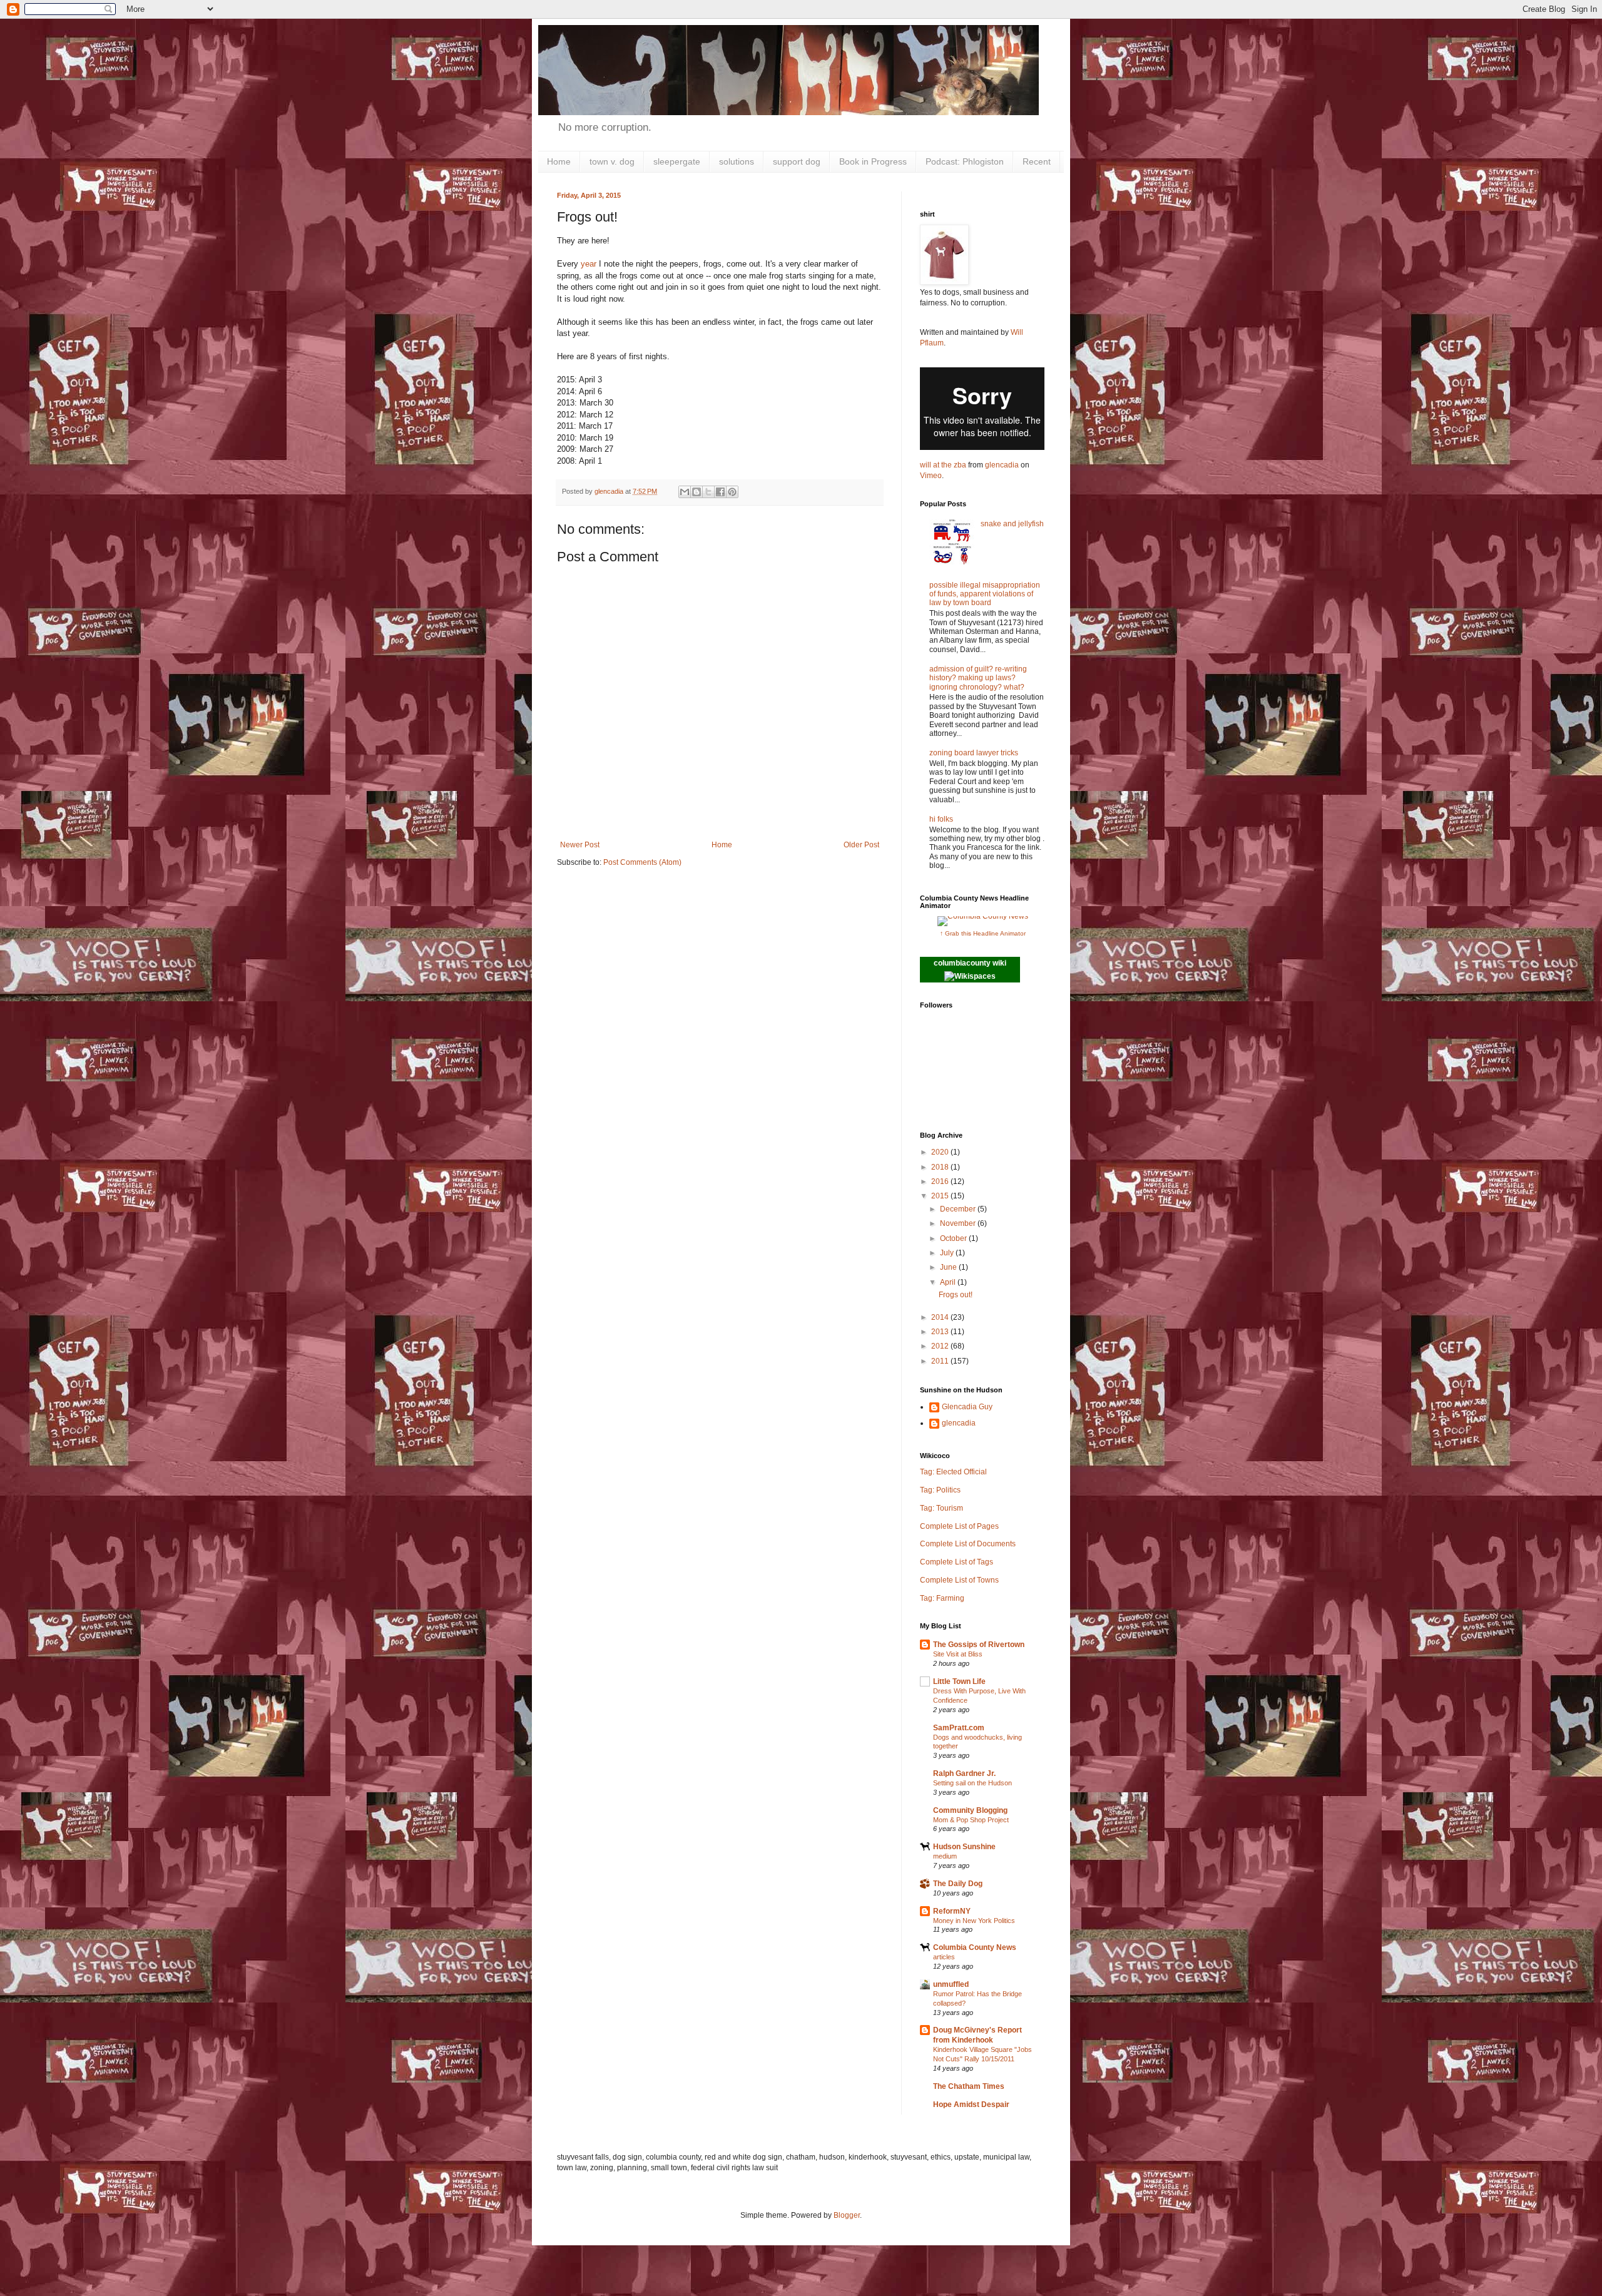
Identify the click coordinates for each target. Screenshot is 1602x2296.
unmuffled (951, 1984)
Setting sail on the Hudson (972, 1783)
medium (945, 1856)
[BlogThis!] (696, 492)
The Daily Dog (958, 1884)
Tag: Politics (940, 1490)
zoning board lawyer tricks (974, 753)
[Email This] (685, 492)
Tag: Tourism (941, 1508)
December (959, 1209)
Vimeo (931, 476)
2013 (941, 1332)
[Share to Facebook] (720, 492)
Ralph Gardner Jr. (964, 1773)
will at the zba (943, 465)
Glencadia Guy (967, 1407)
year (589, 264)
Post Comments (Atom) (642, 862)
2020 (941, 1152)
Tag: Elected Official (953, 1472)
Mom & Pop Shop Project (971, 1820)
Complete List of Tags (957, 1562)
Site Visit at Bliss (958, 1654)
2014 (941, 1317)
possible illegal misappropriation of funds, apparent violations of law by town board (985, 594)
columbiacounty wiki (970, 963)
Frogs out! (956, 1295)
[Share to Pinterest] (732, 492)
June (949, 1267)
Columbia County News (975, 1947)
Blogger (847, 2215)
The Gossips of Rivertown (979, 1645)
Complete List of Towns (959, 1580)
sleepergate (677, 161)
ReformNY (952, 1911)
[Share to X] (708, 492)
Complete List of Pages (959, 1526)
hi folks (941, 819)
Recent (1037, 161)
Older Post (861, 845)
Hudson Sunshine (964, 1847)
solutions (737, 161)
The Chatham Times (969, 2086)
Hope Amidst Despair (971, 2105)
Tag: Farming (942, 1598)
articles (944, 1957)
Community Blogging (970, 1810)
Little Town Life (959, 1681)
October (954, 1238)
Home (559, 161)
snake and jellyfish (1012, 524)
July (948, 1253)
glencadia (1002, 465)
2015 (941, 1196)
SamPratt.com (959, 1728)
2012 (941, 1346)
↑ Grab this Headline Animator (983, 933)
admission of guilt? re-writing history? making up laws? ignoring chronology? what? (978, 678)
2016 (941, 1181)
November (959, 1223)
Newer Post (580, 845)
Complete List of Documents (968, 1544)
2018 (941, 1167)
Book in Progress (873, 161)
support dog (797, 161)
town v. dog (612, 161)
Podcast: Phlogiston (965, 161)
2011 (941, 1361)
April (949, 1282)
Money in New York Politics (974, 1921)
